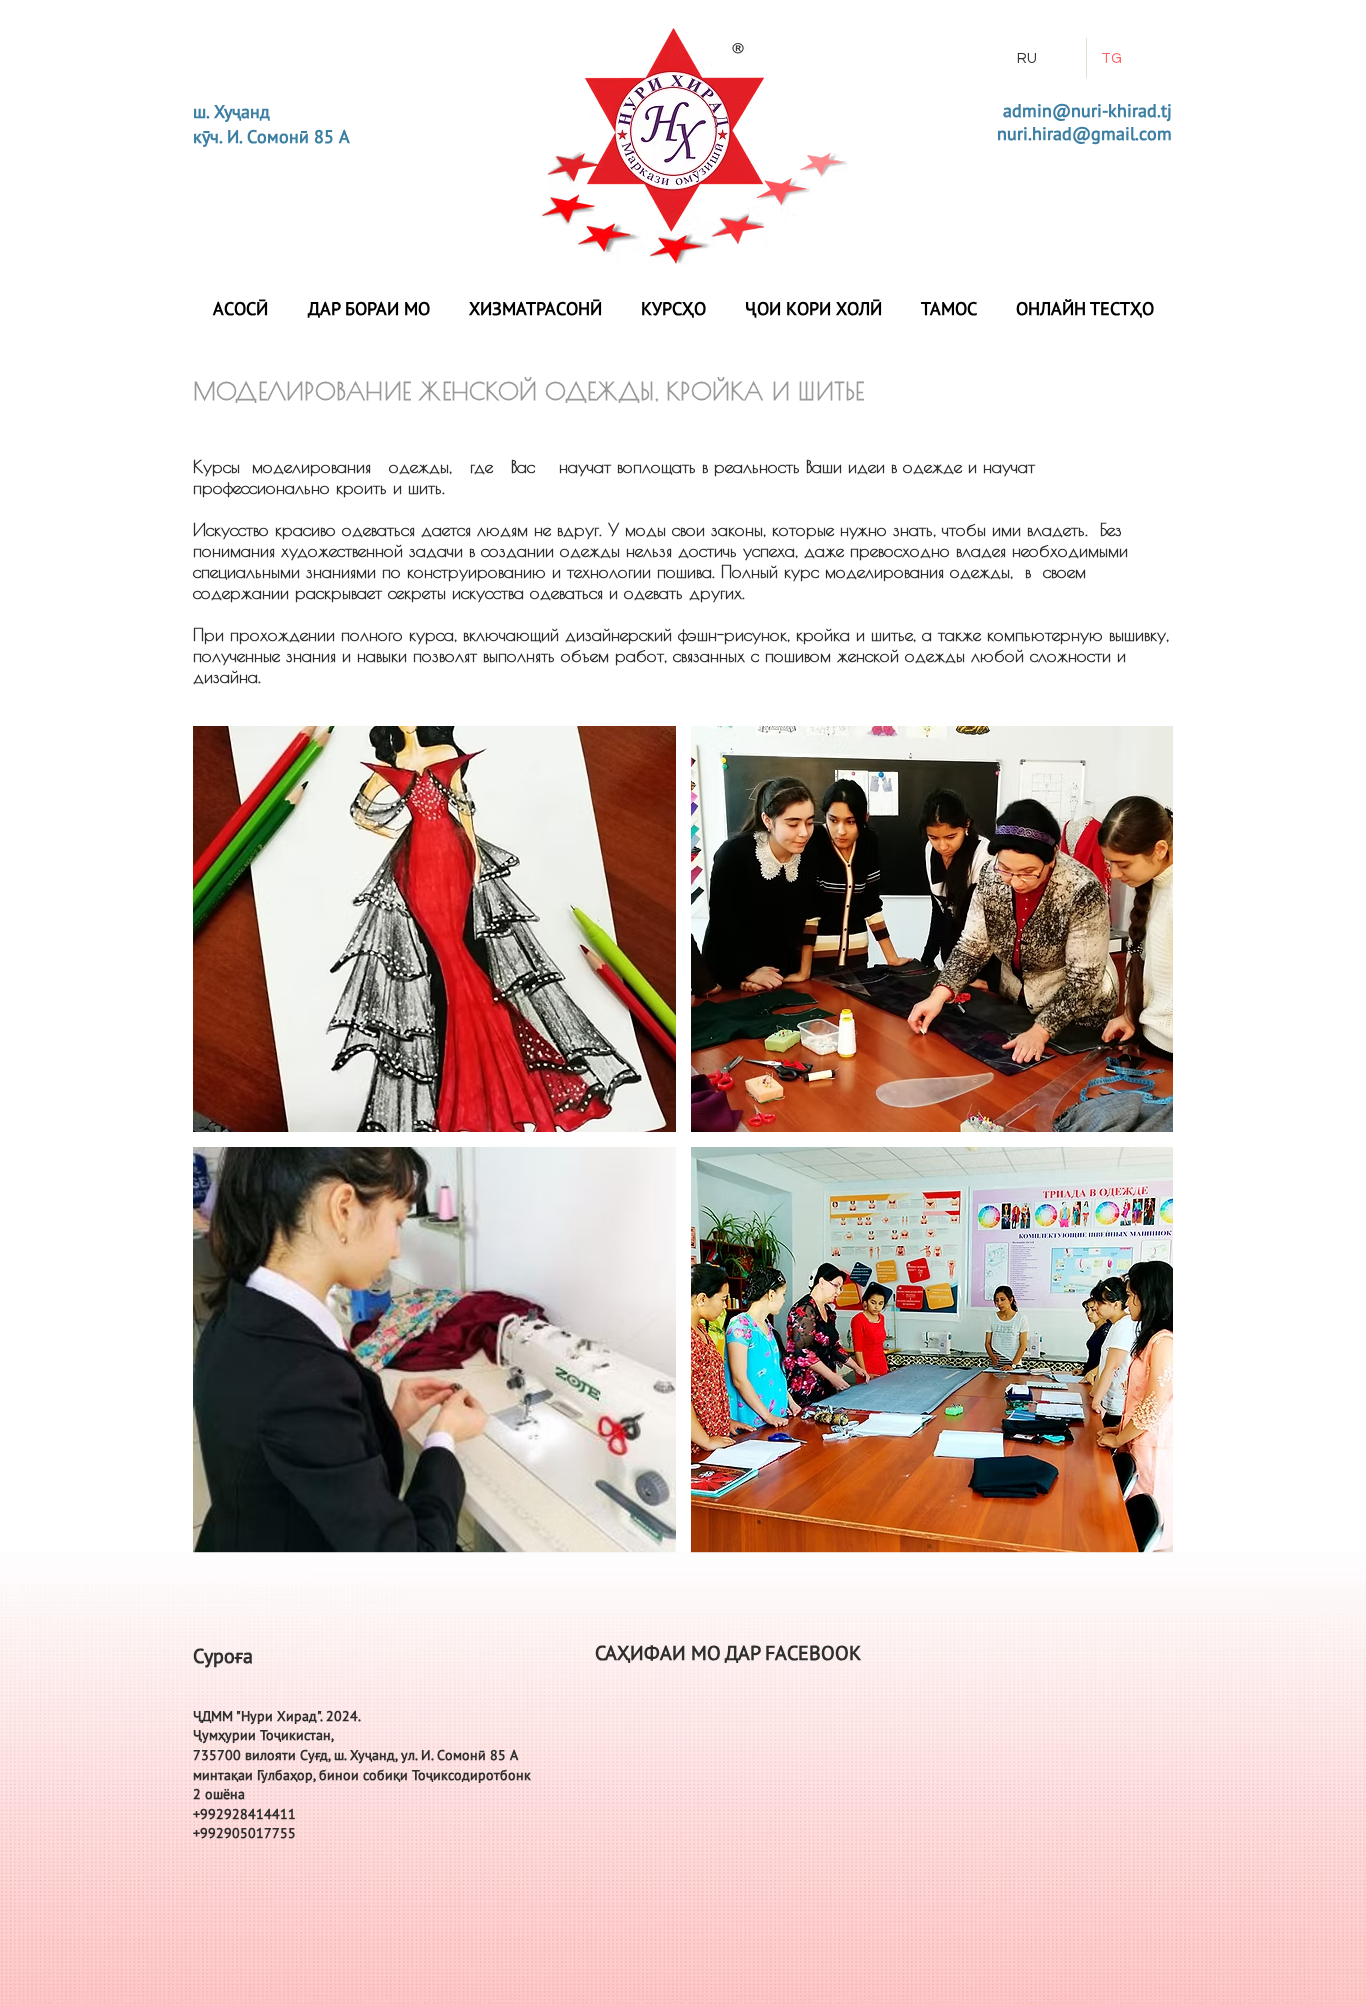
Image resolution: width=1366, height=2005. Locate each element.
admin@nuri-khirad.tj (1087, 110)
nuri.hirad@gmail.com (1084, 133)
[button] (434, 929)
